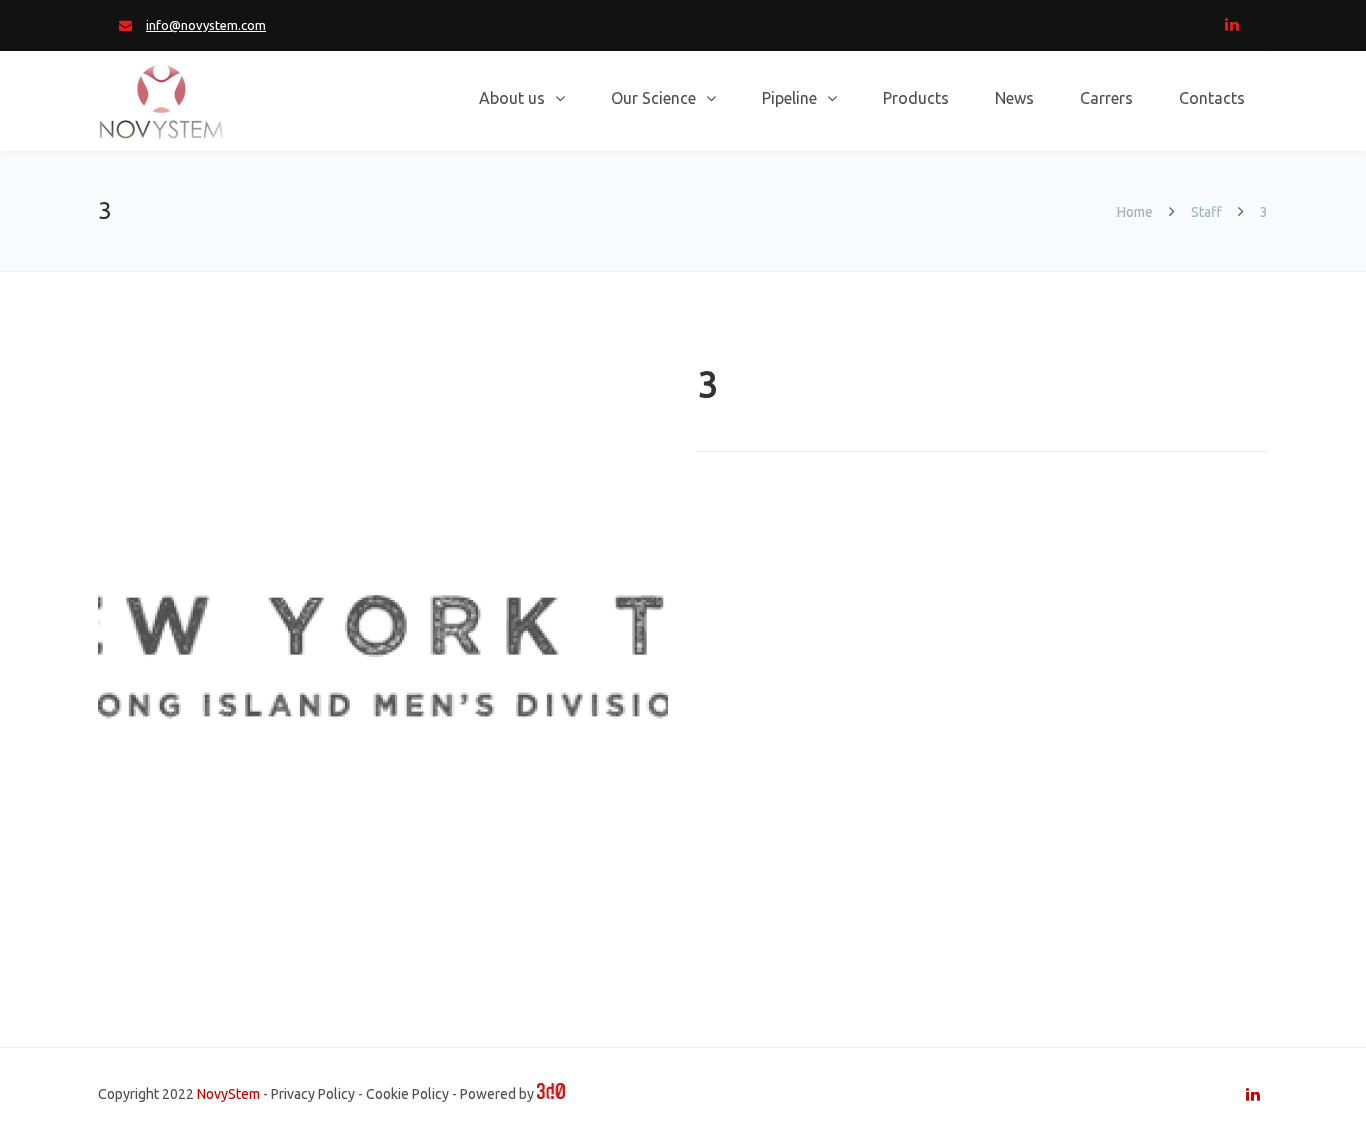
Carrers (1106, 98)
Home (1136, 212)
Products (916, 98)
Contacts (1212, 98)
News (1014, 98)
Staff (1206, 212)
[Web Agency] (551, 1094)
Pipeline (789, 98)
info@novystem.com (206, 25)
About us (512, 98)
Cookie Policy (407, 1094)
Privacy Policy (313, 1094)
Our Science (653, 98)
